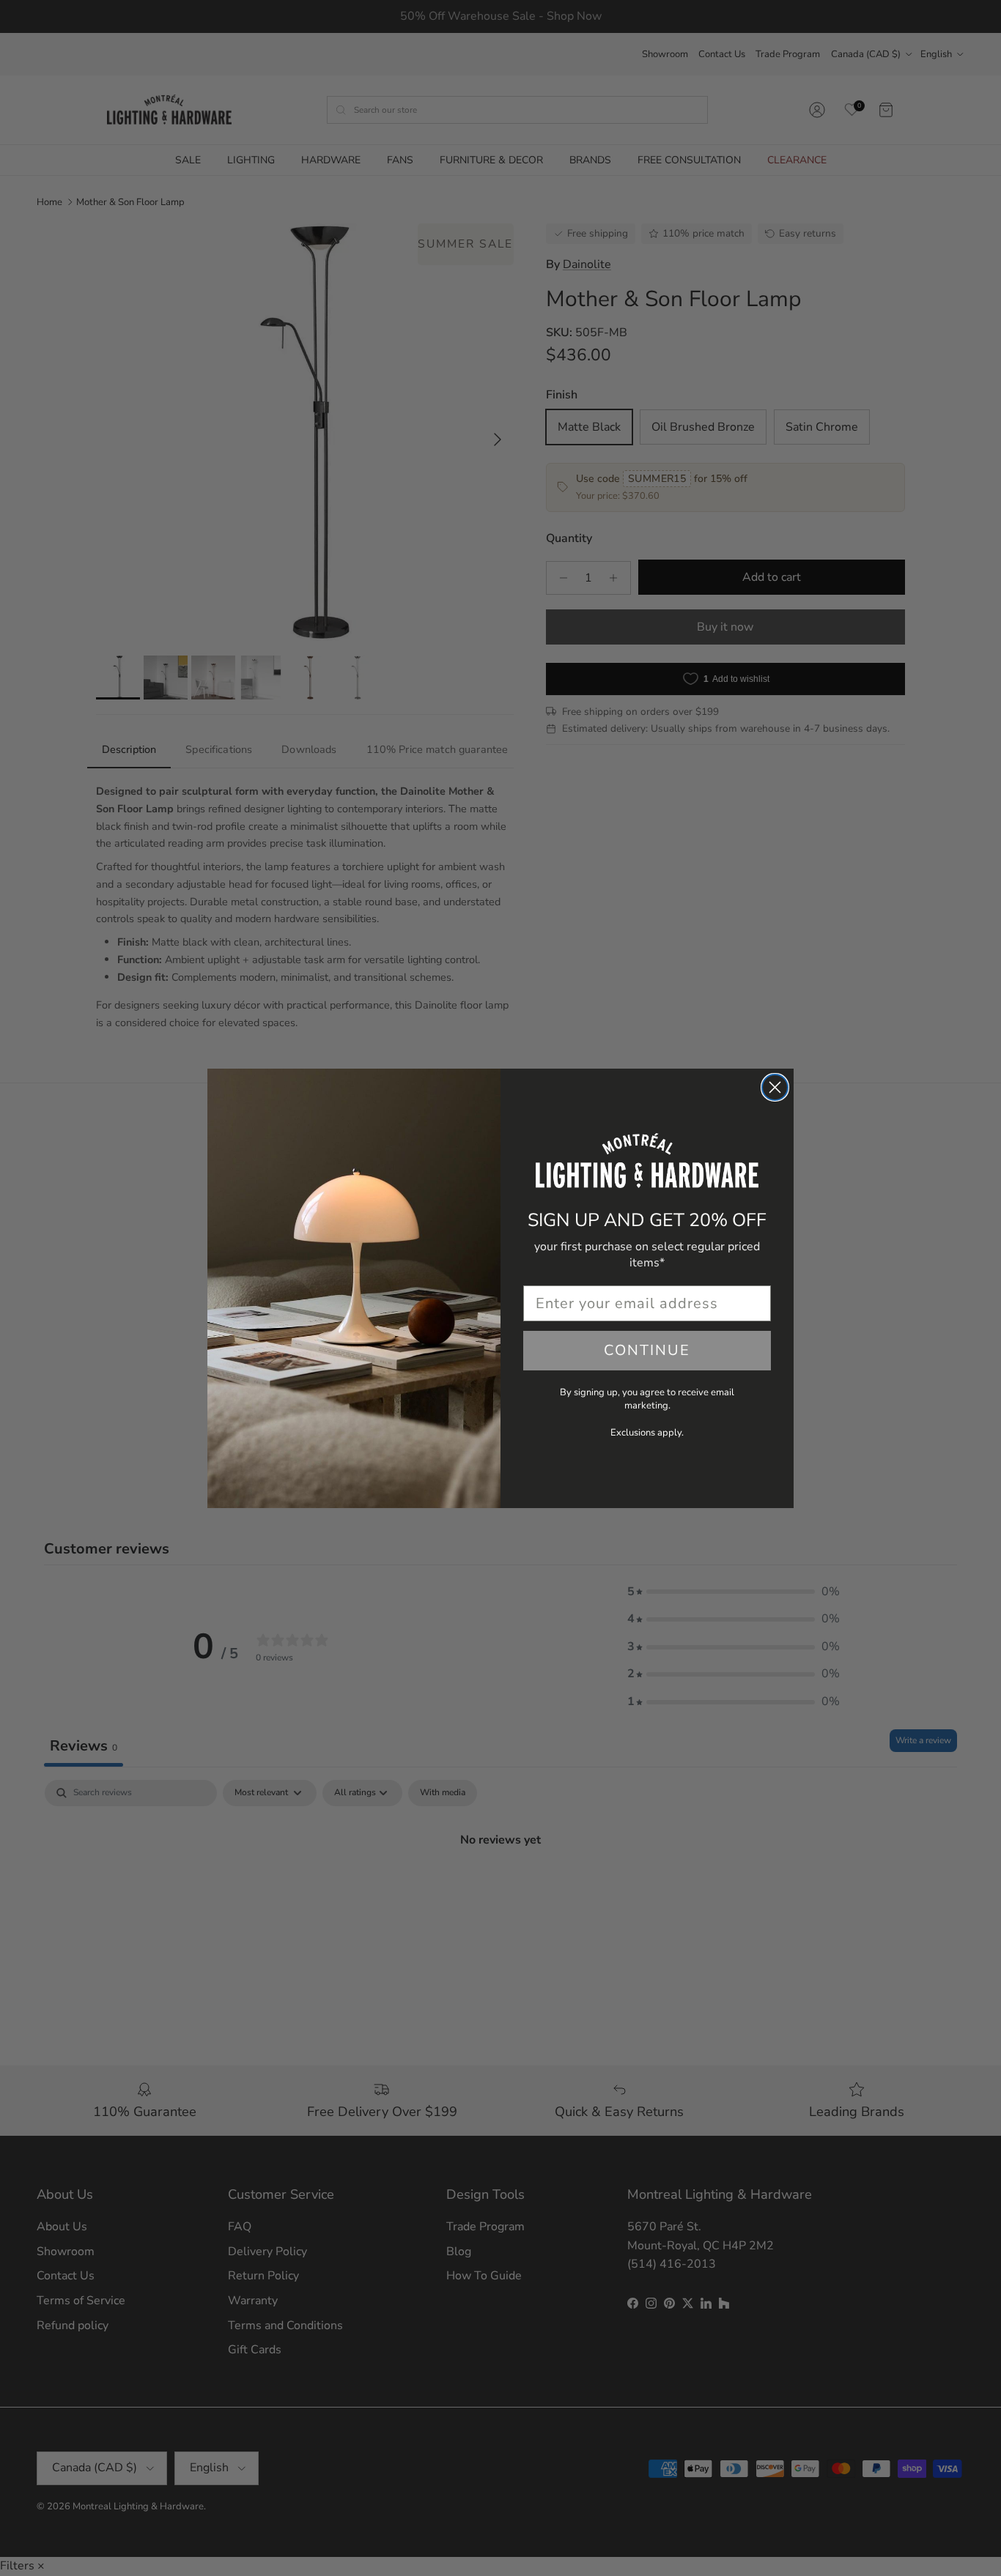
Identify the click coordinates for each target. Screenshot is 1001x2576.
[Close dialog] (775, 1087)
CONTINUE (647, 1350)
